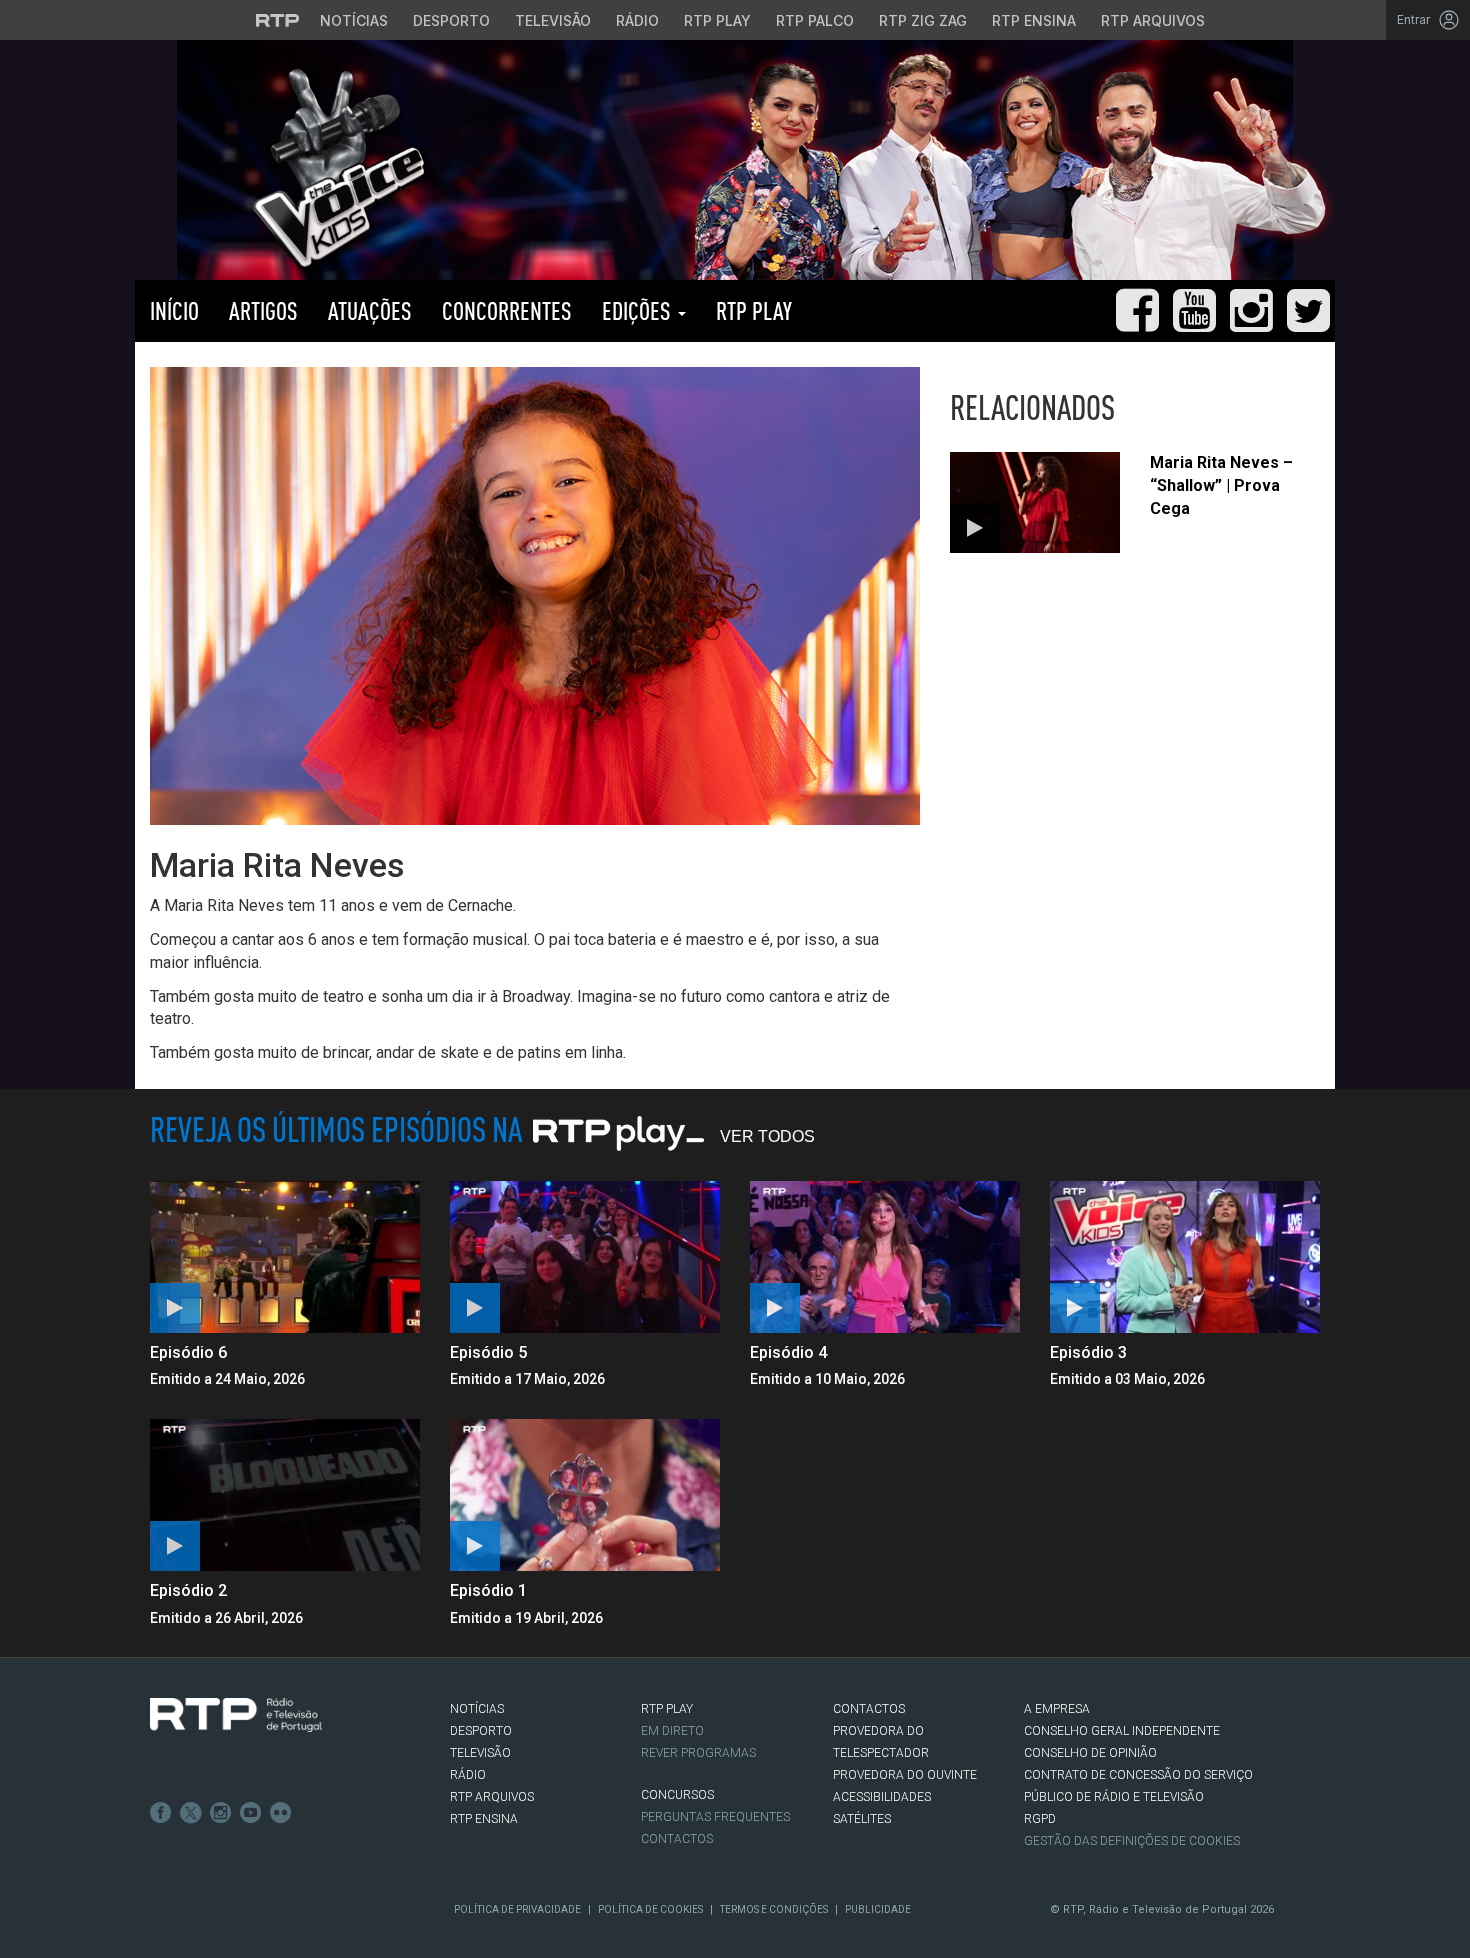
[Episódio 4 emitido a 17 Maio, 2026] (885, 1257)
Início (174, 310)
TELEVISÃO (480, 1753)
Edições (639, 310)
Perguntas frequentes (715, 1817)
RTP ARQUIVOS (492, 1797)
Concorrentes (507, 310)
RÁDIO (468, 1775)
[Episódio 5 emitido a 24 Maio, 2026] (585, 1257)
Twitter (191, 1813)
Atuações (370, 310)
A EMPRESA (1057, 1709)
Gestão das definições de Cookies (1132, 1841)
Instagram (221, 1813)
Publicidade (878, 1909)
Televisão (553, 20)
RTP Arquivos (1153, 20)
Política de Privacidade (517, 1909)
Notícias (354, 20)
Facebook (161, 1813)
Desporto (451, 20)
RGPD (1040, 1819)
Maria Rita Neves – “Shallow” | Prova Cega (1221, 485)
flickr (281, 1813)
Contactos (677, 1839)
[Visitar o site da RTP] (278, 20)
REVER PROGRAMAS (698, 1753)
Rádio (637, 20)
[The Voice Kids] (333, 168)
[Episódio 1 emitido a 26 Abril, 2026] (585, 1495)
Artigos (263, 310)
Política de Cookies (650, 1909)
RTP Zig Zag (923, 20)
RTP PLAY (754, 310)
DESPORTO (481, 1731)
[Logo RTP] (236, 1715)
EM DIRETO (672, 1731)
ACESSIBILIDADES (882, 1797)
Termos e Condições (774, 1909)
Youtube (251, 1813)
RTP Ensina (1034, 20)
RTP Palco (815, 20)
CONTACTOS (869, 1709)
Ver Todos (767, 1136)
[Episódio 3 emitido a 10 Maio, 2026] (1185, 1257)
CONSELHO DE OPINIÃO (1090, 1753)
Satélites (862, 1819)
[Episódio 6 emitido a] (285, 1257)
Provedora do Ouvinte (905, 1775)
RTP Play (717, 20)
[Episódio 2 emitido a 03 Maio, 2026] (285, 1495)
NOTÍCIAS (477, 1709)
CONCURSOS (677, 1795)
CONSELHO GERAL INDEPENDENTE (1122, 1731)
